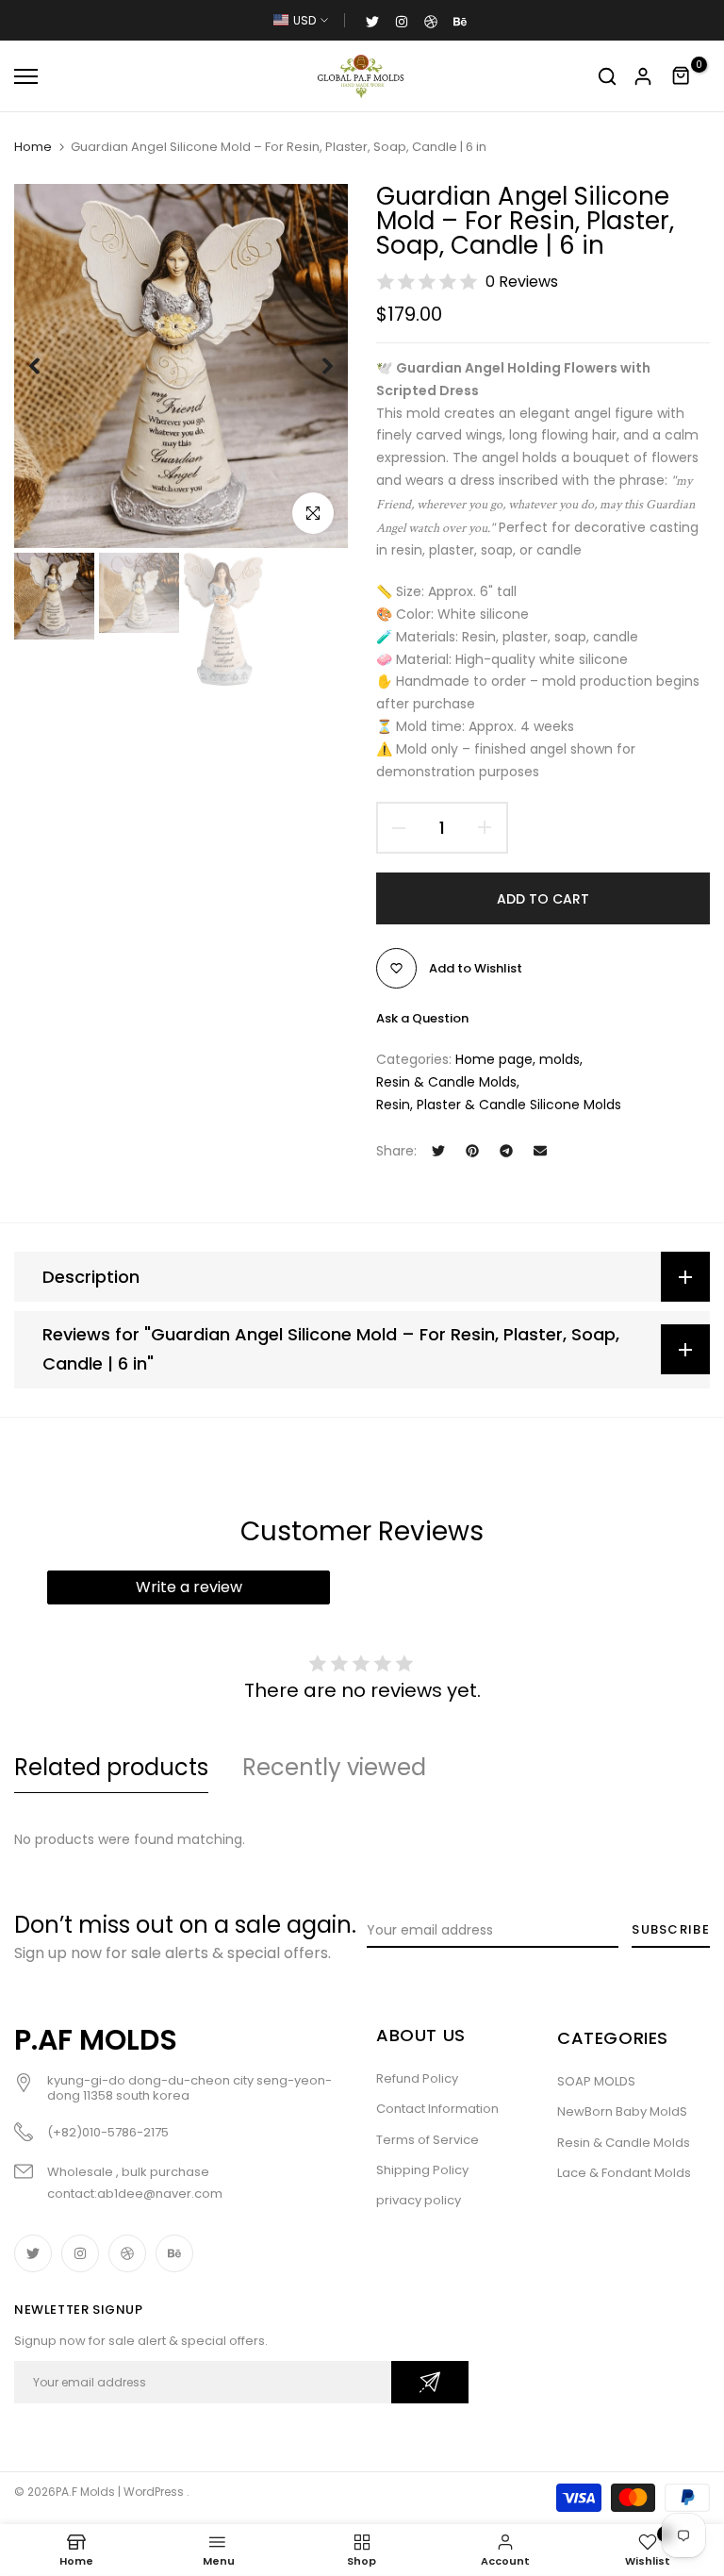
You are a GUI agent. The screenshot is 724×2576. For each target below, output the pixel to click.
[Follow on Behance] (460, 21)
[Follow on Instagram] (402, 21)
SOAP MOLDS (596, 2081)
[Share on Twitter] (438, 1151)
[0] (682, 76)
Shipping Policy (422, 2170)
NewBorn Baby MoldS (622, 2111)
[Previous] (49, 366)
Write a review (189, 1587)
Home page (494, 1059)
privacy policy (419, 2200)
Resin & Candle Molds (446, 1082)
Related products (111, 1767)
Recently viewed (334, 1767)
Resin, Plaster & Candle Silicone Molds (499, 1105)
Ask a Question (422, 1018)
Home (33, 147)
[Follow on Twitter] (372, 21)
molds (559, 1059)
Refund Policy (417, 2078)
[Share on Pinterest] (472, 1151)
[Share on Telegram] (506, 1151)
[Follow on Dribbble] (431, 21)
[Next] (313, 366)
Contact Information (437, 2109)
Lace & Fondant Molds (624, 2173)
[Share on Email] (540, 1151)
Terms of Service (428, 2140)
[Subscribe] (430, 2382)
